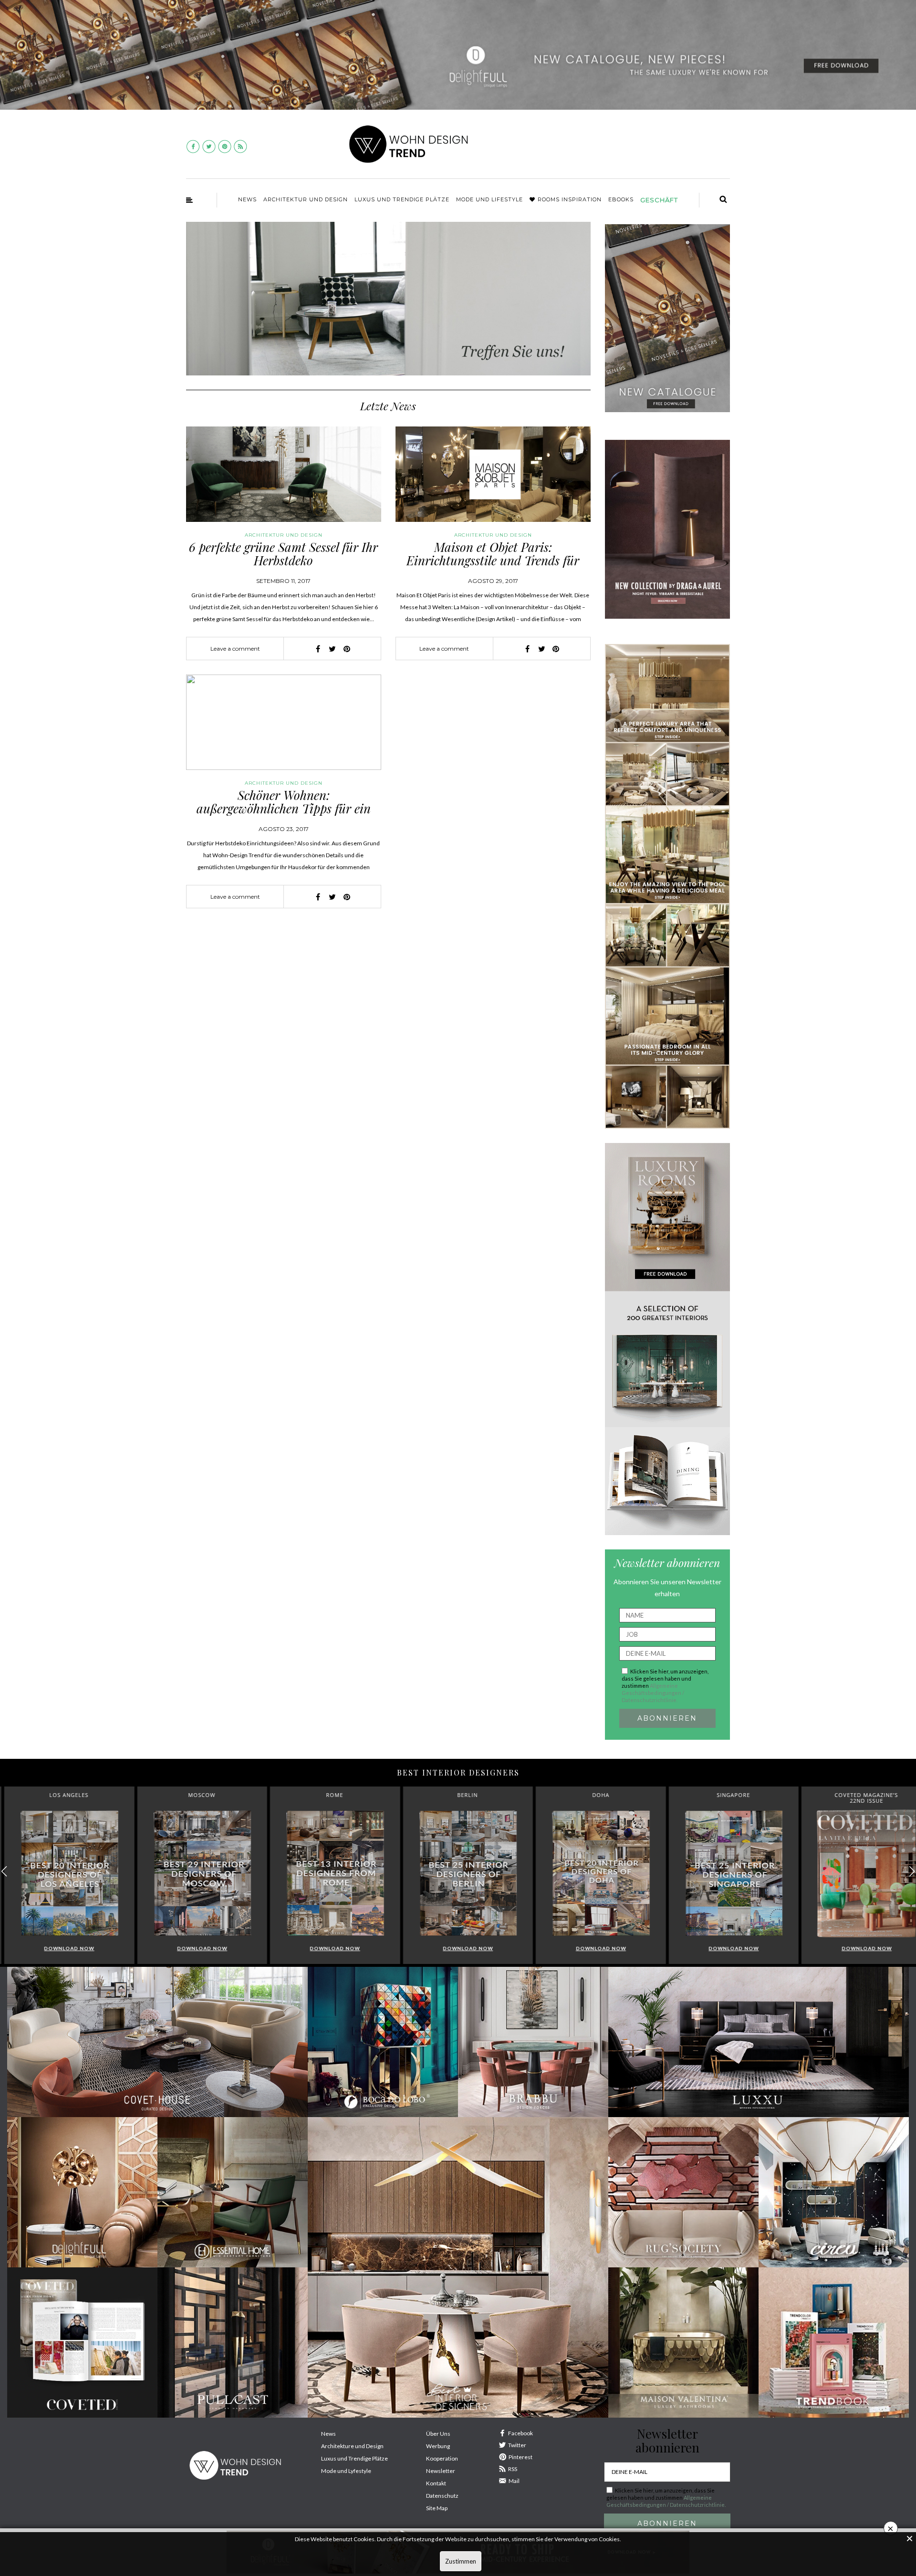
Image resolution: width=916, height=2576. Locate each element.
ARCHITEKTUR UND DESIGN (306, 199)
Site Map (437, 2508)
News (247, 199)
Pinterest (520, 2457)
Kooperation (442, 2458)
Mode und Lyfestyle (346, 2471)
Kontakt (436, 2483)
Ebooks (621, 199)
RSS (513, 2469)
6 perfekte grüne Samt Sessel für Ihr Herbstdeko (283, 554)
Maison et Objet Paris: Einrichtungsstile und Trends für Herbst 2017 (493, 561)
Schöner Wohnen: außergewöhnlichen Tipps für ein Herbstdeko (284, 809)
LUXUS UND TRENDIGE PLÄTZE (402, 199)
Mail (514, 2481)
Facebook (520, 2433)
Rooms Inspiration (570, 199)
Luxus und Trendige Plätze (354, 2458)
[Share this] (318, 649)
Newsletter (441, 2471)
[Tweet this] (333, 649)
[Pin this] (347, 649)
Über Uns (438, 2434)
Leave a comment (235, 649)
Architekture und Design (352, 2446)
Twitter (517, 2445)
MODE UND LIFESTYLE (489, 199)
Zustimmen (461, 2561)
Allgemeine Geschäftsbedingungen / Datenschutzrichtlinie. (653, 1693)
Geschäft (659, 200)
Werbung (438, 2446)
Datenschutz (442, 2496)
